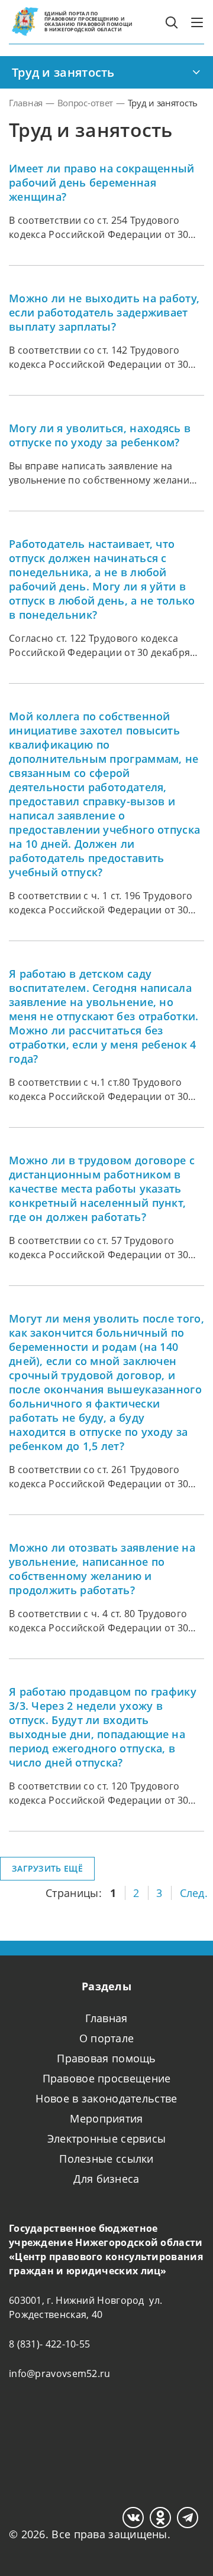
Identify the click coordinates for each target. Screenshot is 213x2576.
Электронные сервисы (107, 2138)
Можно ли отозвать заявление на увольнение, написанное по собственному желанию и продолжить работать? (102, 1569)
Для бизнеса (106, 2179)
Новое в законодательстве (106, 2098)
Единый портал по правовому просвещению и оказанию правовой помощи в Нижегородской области (88, 21)
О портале (107, 2038)
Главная (106, 2018)
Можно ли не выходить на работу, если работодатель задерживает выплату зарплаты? (104, 312)
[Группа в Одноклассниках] (160, 2518)
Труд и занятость (63, 72)
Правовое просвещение (107, 2078)
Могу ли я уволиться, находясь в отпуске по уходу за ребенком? (100, 435)
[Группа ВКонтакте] (133, 2518)
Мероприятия (106, 2118)
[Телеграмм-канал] (188, 2518)
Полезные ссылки (106, 2159)
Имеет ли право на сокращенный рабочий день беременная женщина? (102, 182)
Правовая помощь (106, 2058)
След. (194, 1893)
